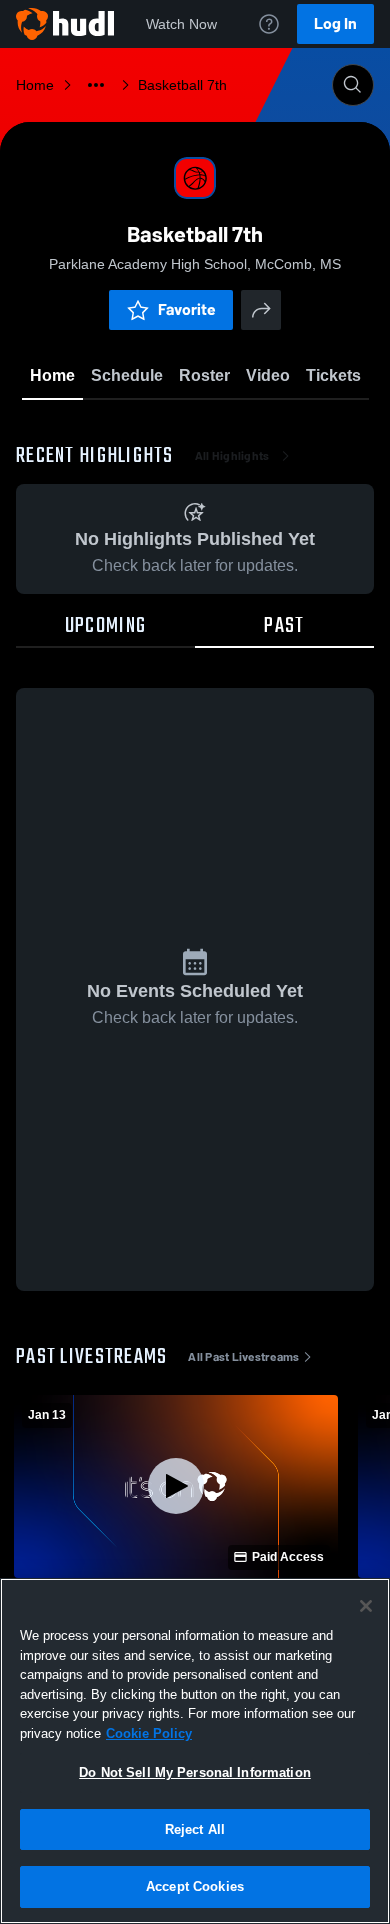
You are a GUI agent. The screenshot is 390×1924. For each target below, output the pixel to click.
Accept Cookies (195, 1886)
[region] (195, 1751)
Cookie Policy (149, 1733)
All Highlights (232, 456)
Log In (335, 23)
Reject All (195, 1829)
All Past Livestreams (243, 1357)
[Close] (366, 1606)
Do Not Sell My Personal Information (195, 1772)
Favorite (187, 309)
